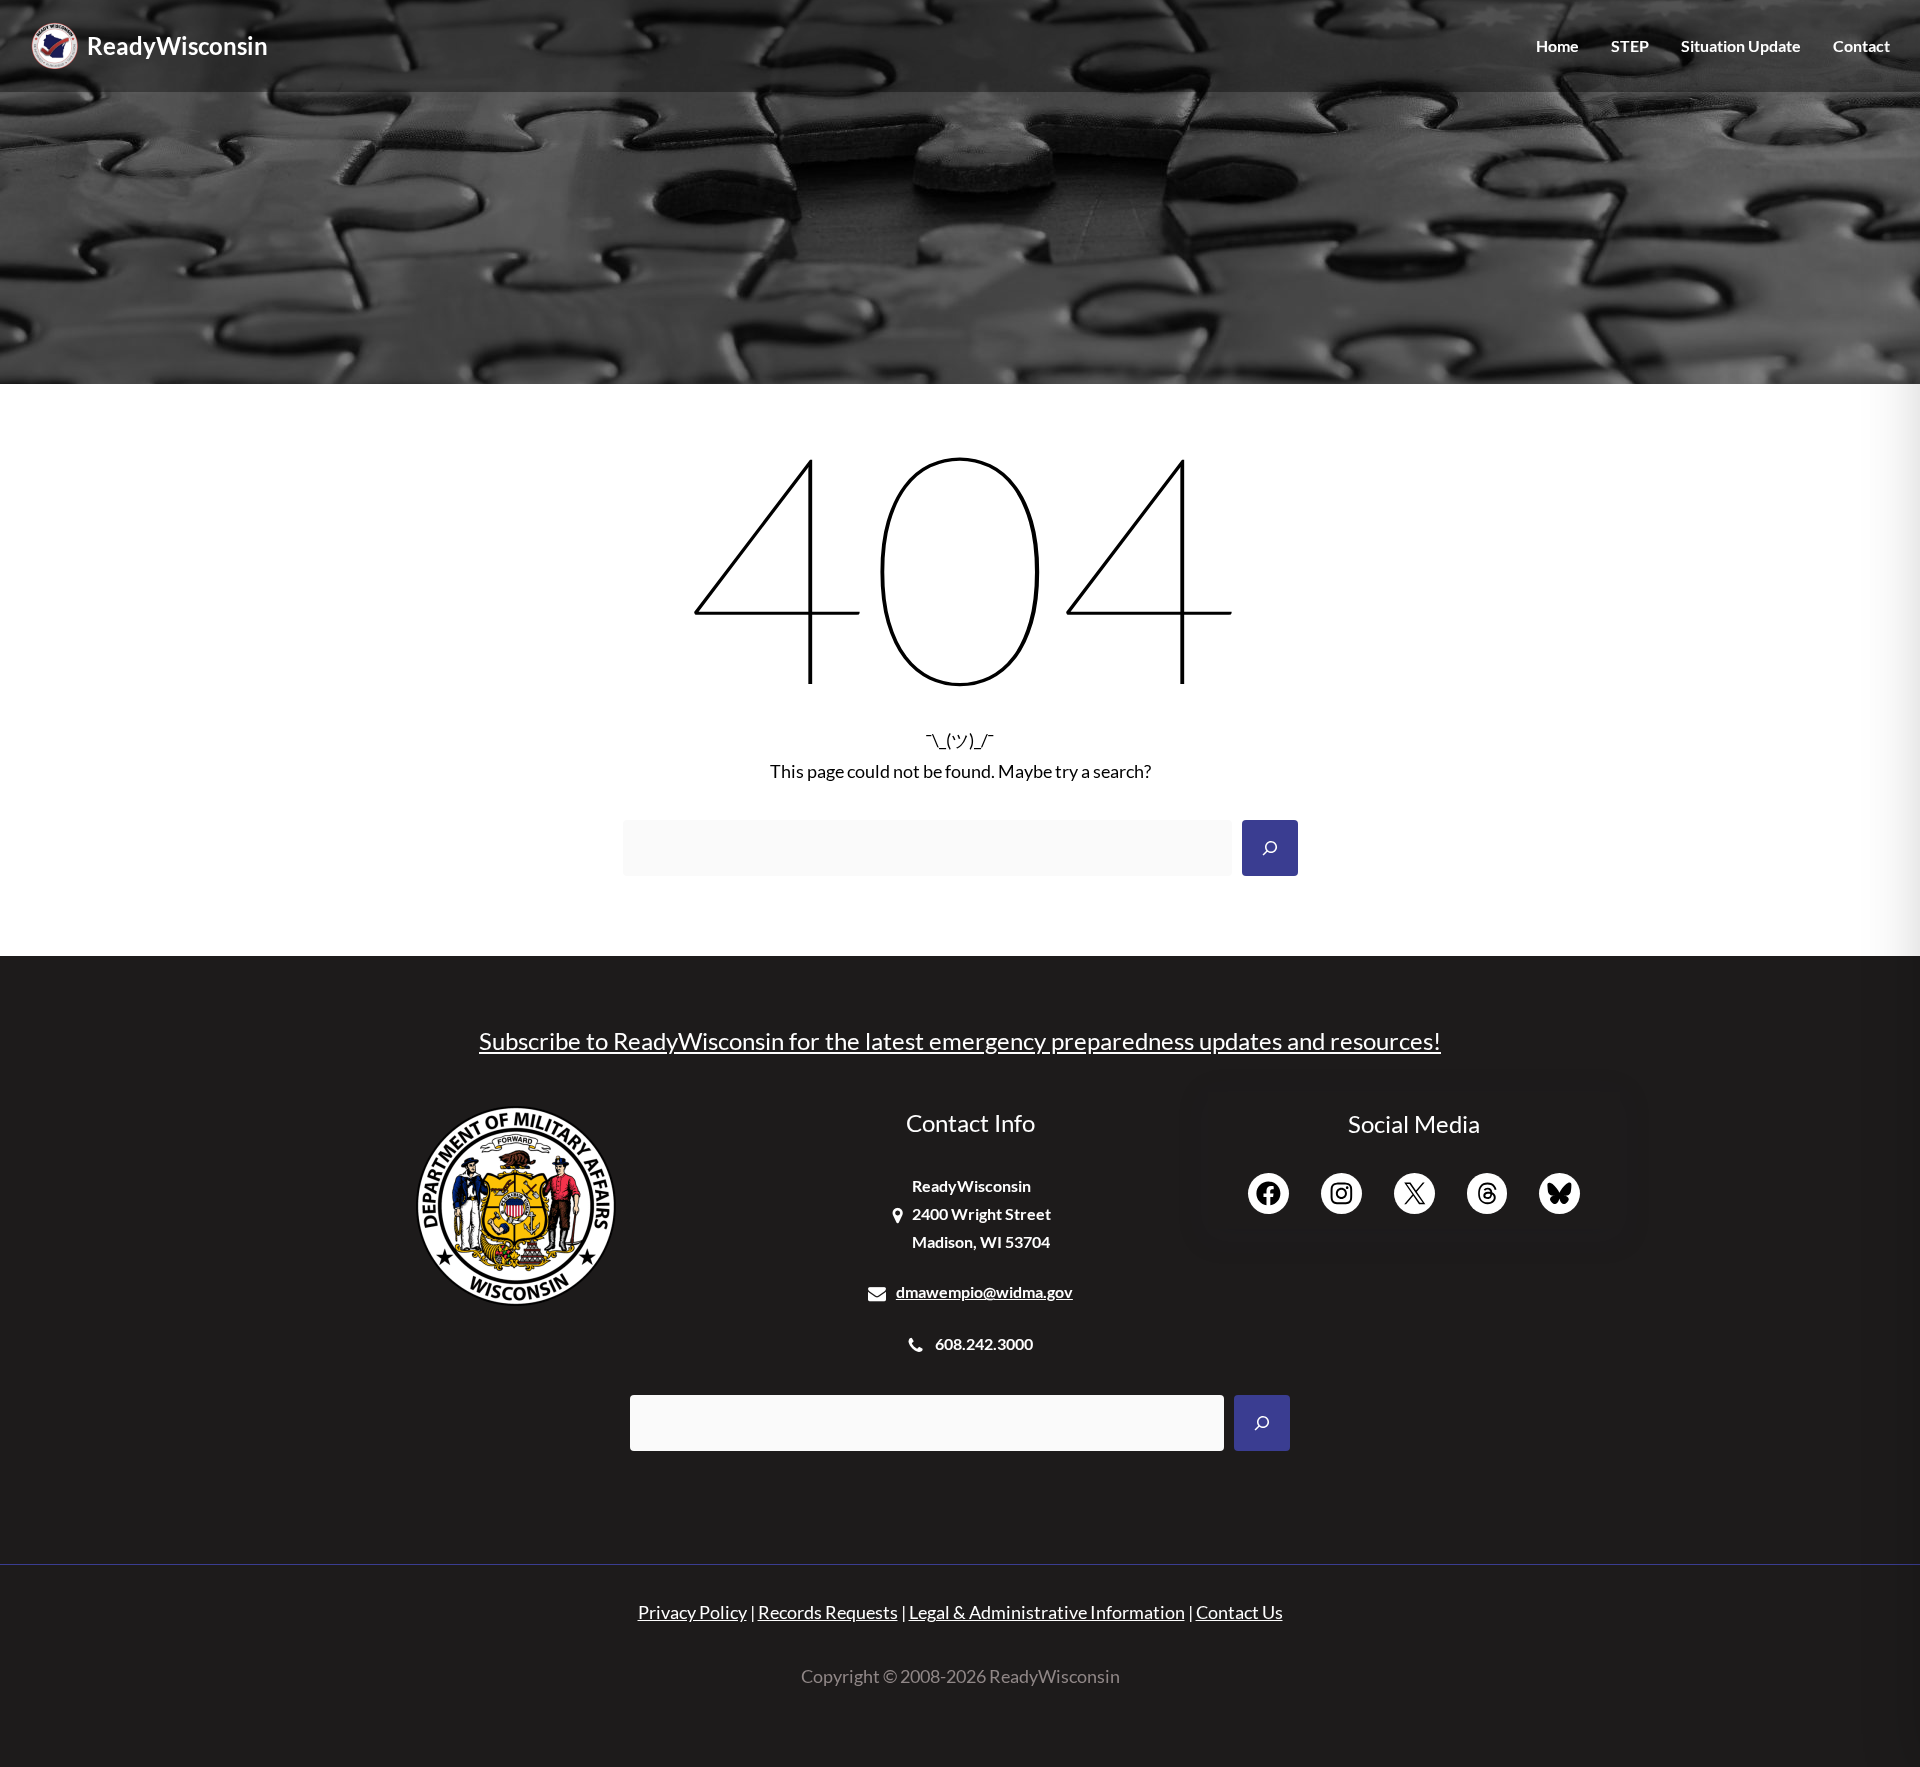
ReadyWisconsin (177, 45)
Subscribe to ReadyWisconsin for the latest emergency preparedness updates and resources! (960, 1040)
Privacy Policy (692, 1612)
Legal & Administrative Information (1047, 1612)
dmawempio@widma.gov (984, 1291)
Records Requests (828, 1612)
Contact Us (1239, 1612)
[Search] (1270, 848)
